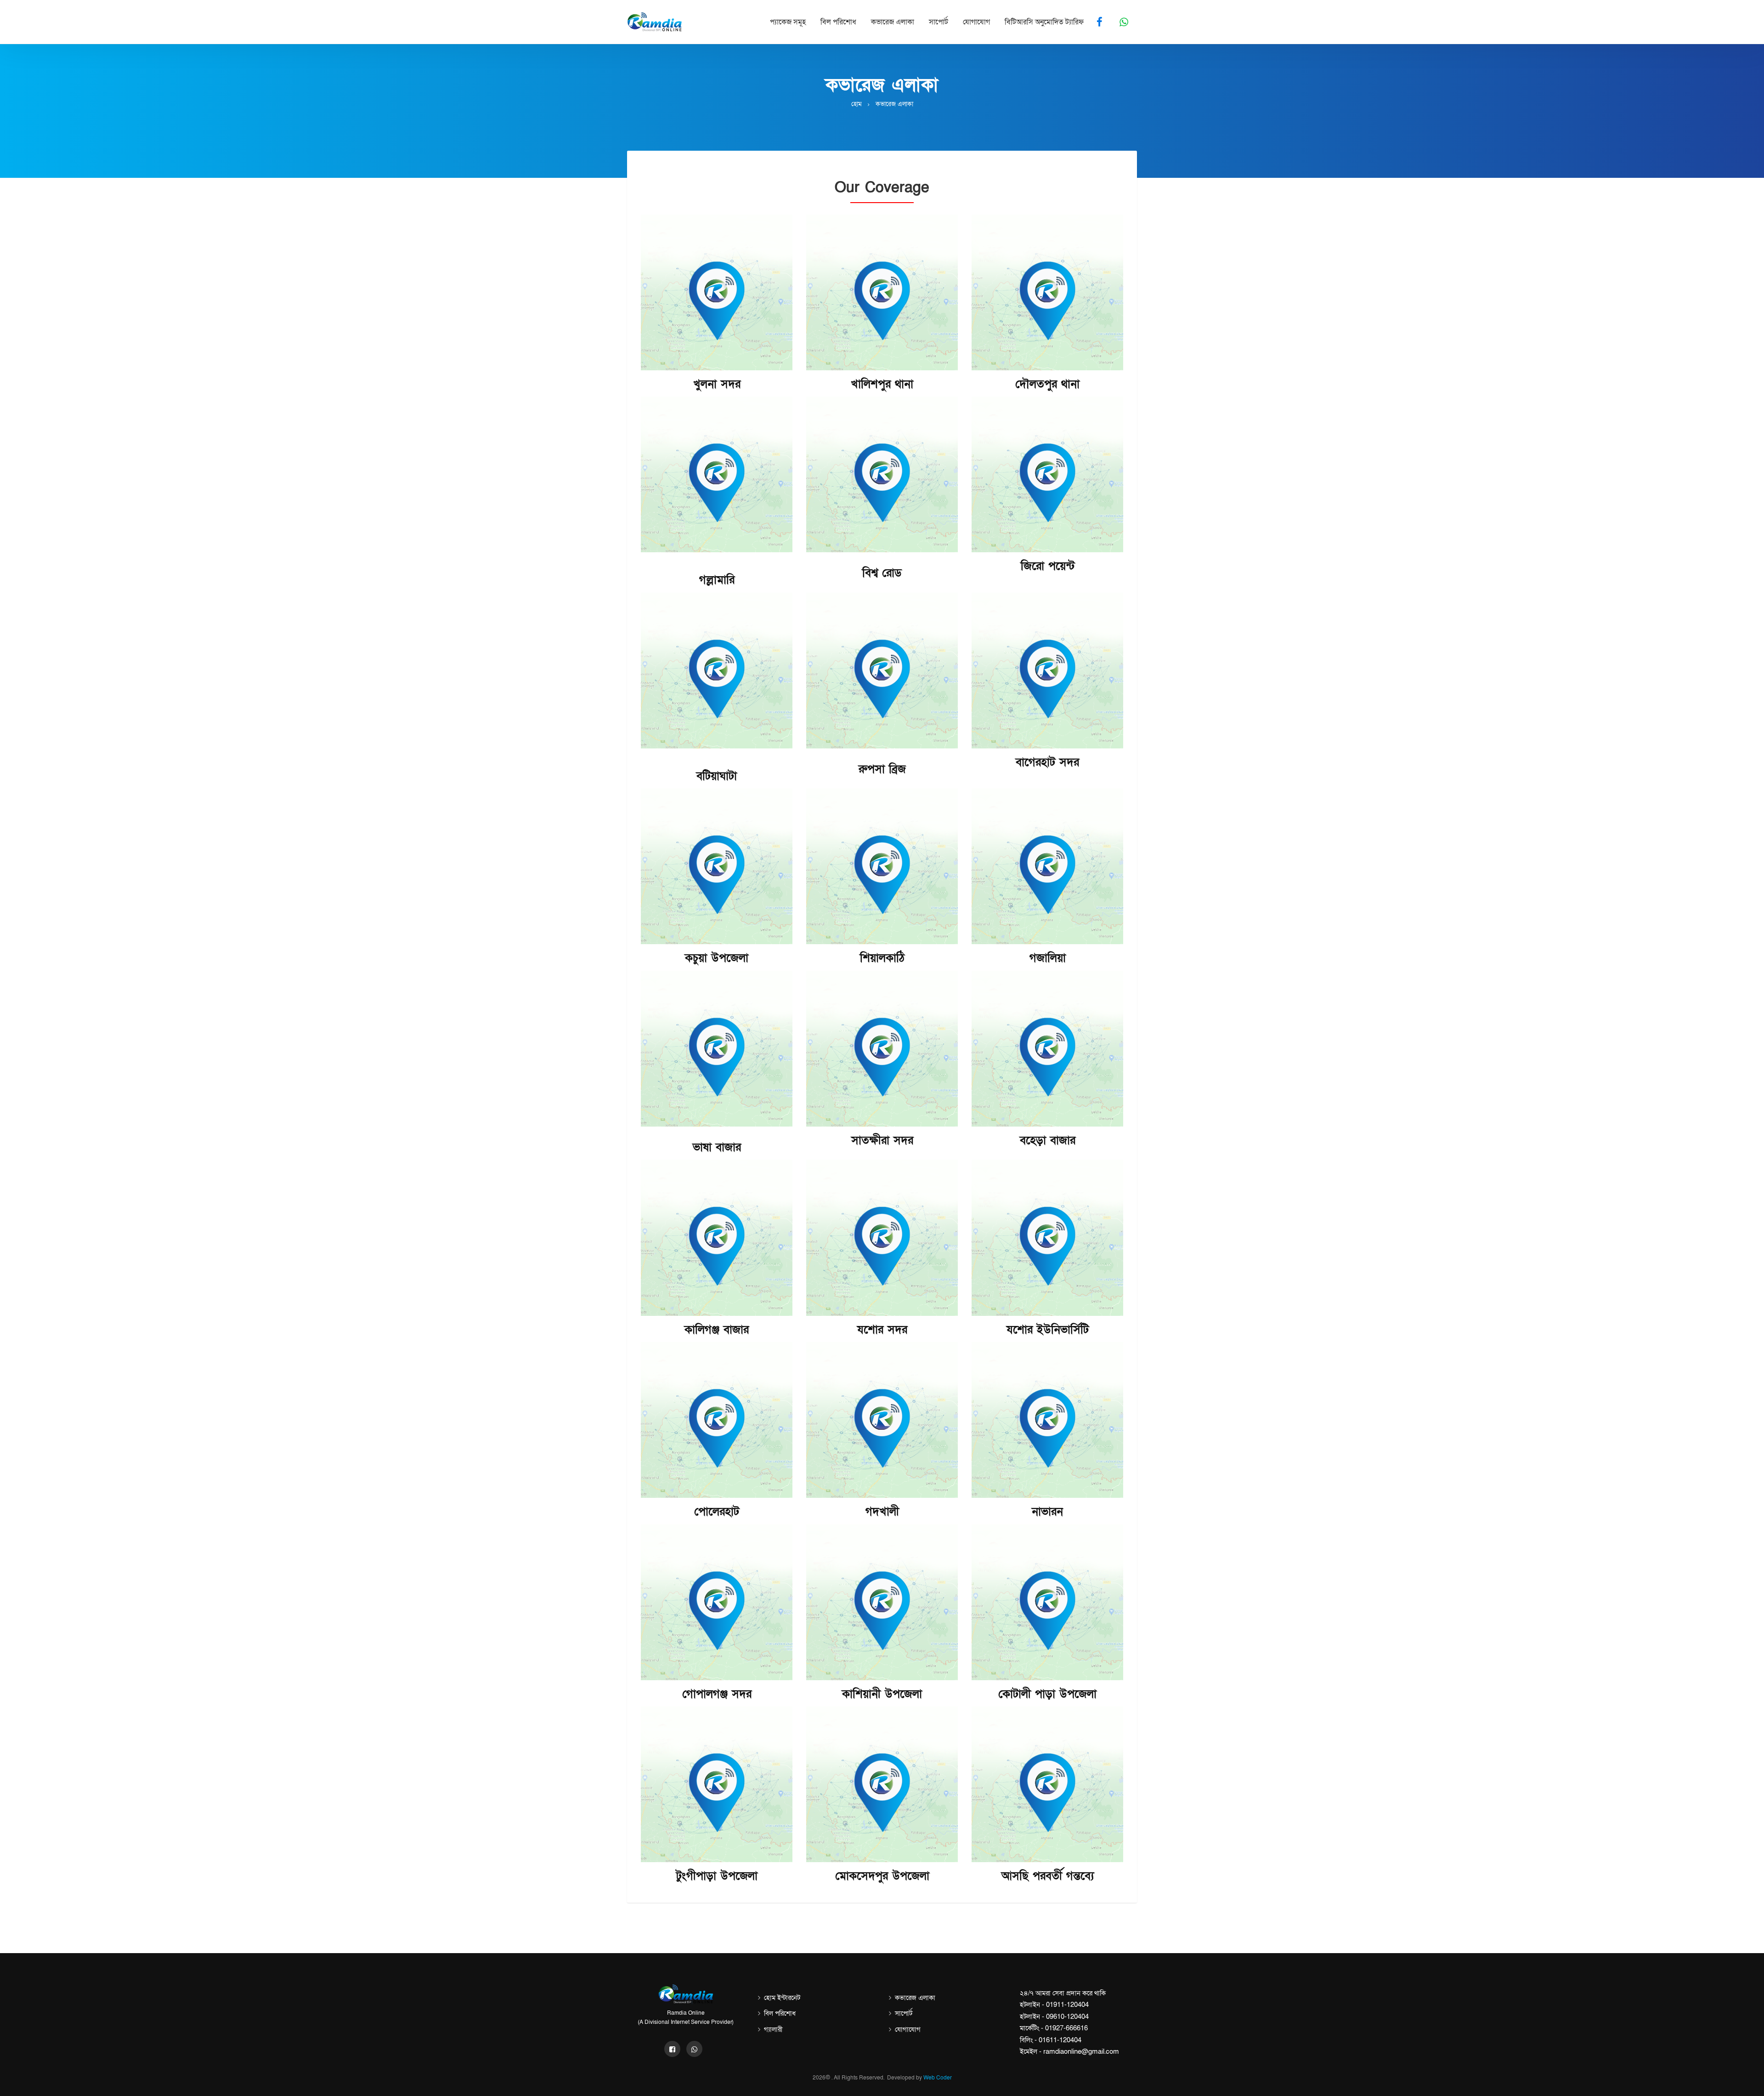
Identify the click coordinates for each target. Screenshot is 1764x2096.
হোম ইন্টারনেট (782, 1998)
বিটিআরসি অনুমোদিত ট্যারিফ (1044, 22)
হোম (857, 104)
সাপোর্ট (939, 22)
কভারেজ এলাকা (893, 22)
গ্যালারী (773, 2029)
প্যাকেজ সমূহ (788, 22)
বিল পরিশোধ (838, 22)
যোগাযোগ (976, 22)
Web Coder (938, 2078)
